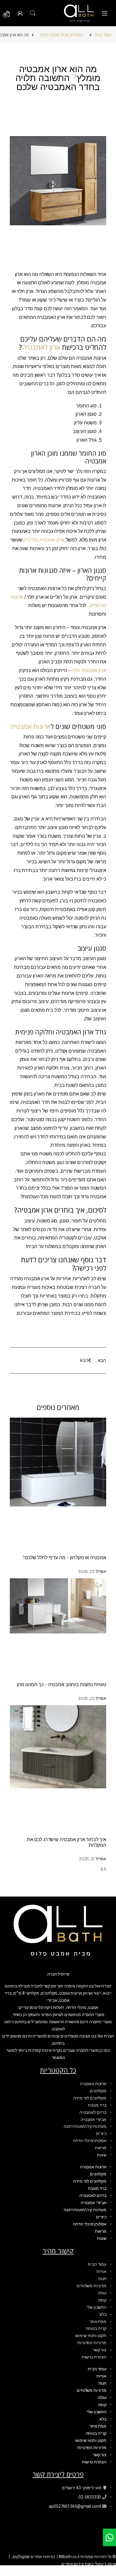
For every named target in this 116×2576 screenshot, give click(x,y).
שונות (102, 2155)
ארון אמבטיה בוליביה (44, 540)
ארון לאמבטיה (41, 347)
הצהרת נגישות (94, 2357)
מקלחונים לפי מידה (90, 2098)
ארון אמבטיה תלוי (89, 670)
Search (33, 13)
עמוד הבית (103, 35)
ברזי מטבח (97, 2105)
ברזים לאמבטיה (93, 2112)
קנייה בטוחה (96, 2328)
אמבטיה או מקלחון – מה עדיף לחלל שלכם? (64, 1558)
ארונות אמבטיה (30, 726)
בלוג (103, 2314)
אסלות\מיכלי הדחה (90, 2141)
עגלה (102, 2293)
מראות (101, 2148)
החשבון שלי (97, 2307)
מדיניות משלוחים (92, 2286)
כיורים (101, 2133)
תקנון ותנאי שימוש (91, 2336)
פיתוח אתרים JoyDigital (33, 2557)
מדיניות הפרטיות (92, 2343)
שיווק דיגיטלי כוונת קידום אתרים (89, 2564)
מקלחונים (98, 2091)
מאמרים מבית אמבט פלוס (62, 35)
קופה (102, 2300)
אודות (101, 2271)
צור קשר (100, 2350)
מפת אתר (98, 2321)
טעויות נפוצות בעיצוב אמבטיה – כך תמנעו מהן (62, 1685)
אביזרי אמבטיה (94, 2119)
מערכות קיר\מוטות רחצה (85, 2126)
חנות (102, 2279)
